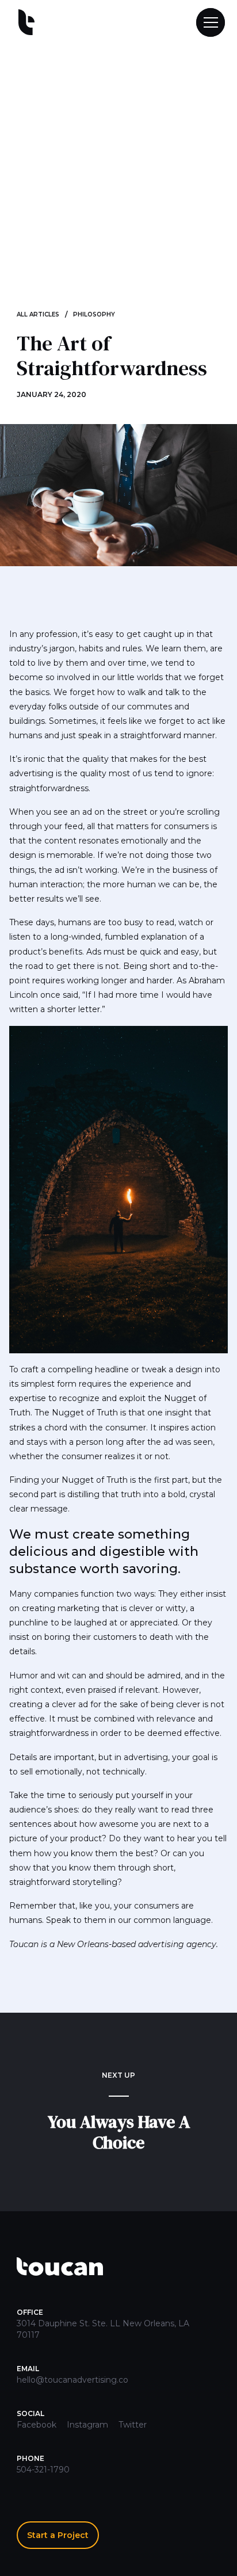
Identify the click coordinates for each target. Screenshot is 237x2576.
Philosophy (94, 314)
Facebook (37, 2425)
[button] (205, 22)
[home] (24, 23)
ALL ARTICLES (38, 314)
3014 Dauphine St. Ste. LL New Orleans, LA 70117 (103, 2329)
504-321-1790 (43, 2470)
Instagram (87, 2425)
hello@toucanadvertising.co (72, 2380)
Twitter (133, 2425)
